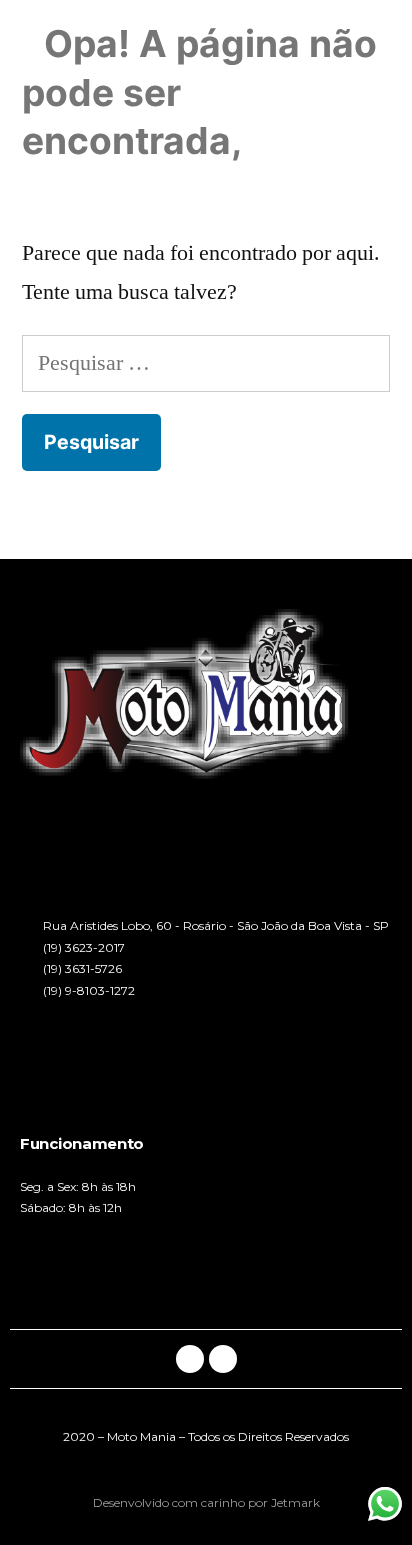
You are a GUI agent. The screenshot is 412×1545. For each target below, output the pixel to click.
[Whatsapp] (223, 1359)
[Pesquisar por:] (206, 363)
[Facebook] (190, 1359)
